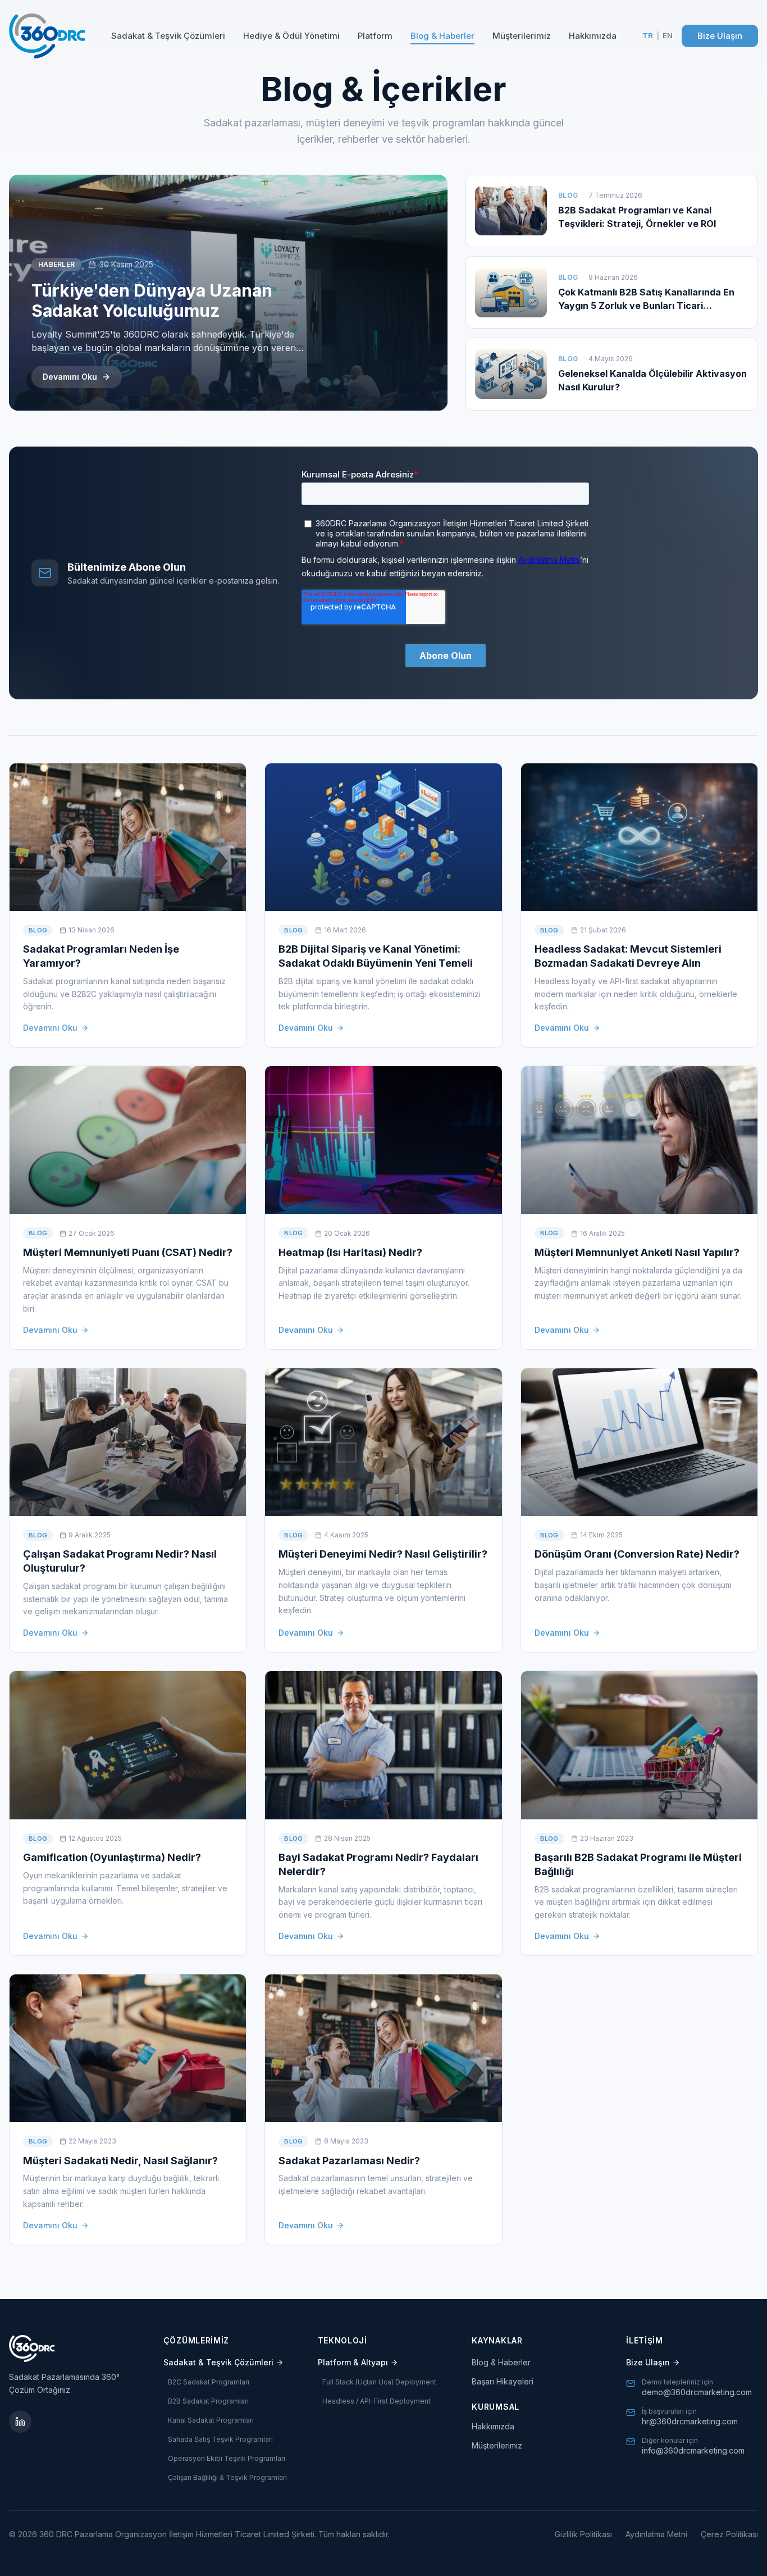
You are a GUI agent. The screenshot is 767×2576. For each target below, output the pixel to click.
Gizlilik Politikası (583, 2534)
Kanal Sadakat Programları (211, 2420)
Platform (375, 36)
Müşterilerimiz (522, 36)
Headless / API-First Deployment (376, 2401)
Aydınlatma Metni (656, 2534)
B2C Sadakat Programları (209, 2382)
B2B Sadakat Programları (208, 2401)
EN (668, 35)
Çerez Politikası (729, 2534)
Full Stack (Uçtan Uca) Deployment (379, 2382)
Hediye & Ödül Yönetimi (291, 36)
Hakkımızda (593, 36)
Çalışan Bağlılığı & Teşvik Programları (227, 2477)
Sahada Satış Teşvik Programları (220, 2439)
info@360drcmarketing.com (693, 2450)
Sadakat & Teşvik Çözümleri (168, 36)
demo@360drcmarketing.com (697, 2392)
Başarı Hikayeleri (503, 2381)
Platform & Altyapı (353, 2362)
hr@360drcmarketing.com (690, 2421)
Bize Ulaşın (720, 36)
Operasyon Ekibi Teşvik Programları (227, 2458)
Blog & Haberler (442, 36)
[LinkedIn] (20, 2422)
